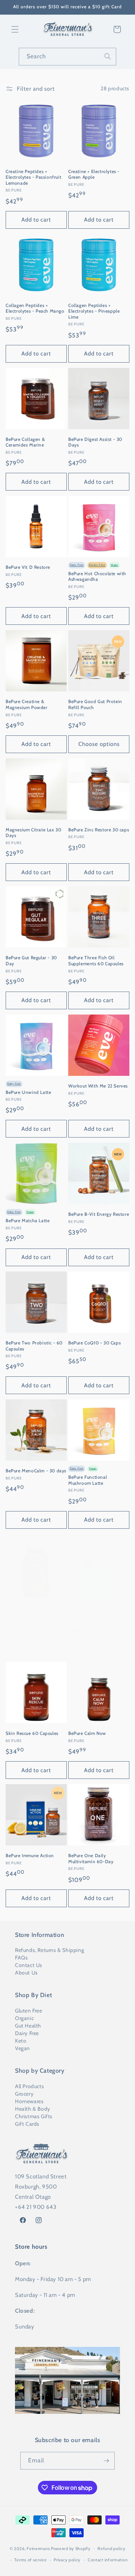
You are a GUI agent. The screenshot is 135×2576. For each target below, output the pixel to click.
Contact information (108, 2560)
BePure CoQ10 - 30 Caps (94, 1343)
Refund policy (111, 2549)
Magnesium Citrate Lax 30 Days (33, 833)
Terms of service (30, 2560)
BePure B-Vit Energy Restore (99, 1214)
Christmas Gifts (34, 2116)
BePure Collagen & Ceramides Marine (25, 442)
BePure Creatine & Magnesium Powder (27, 704)
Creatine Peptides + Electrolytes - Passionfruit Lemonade (33, 177)
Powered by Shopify (71, 2548)
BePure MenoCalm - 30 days (36, 1471)
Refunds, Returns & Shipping (49, 1950)
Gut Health (28, 2026)
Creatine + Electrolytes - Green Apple (94, 174)
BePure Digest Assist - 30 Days (95, 442)
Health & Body (33, 2109)
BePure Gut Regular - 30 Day (31, 961)
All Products (29, 2086)
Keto (21, 2041)
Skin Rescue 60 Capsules (32, 1733)
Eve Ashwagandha (88, 1613)
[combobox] (67, 57)
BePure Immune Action (30, 1855)
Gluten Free (29, 2011)
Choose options (99, 744)
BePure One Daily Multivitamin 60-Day (91, 1858)
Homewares (29, 2101)
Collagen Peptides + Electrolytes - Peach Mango (35, 308)
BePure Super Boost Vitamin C (36, 1616)
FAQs (21, 1958)
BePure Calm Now (87, 1733)
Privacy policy (67, 2560)
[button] (15, 29)
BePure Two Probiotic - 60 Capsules (34, 1346)
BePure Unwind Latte (28, 1092)
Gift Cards (27, 2124)
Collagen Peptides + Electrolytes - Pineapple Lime (94, 311)
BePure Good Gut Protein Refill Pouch (95, 704)
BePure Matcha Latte (28, 1220)
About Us (26, 1973)
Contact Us (29, 1965)
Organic (24, 2018)
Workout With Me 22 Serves (98, 1086)
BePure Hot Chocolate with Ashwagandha (97, 576)
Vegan (22, 2048)
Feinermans (38, 2548)
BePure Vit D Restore (28, 567)
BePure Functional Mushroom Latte (88, 1480)
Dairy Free (27, 2033)
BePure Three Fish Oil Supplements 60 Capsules (96, 961)
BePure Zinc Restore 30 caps (99, 830)
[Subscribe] (106, 2461)
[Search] (108, 56)
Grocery (24, 2094)
